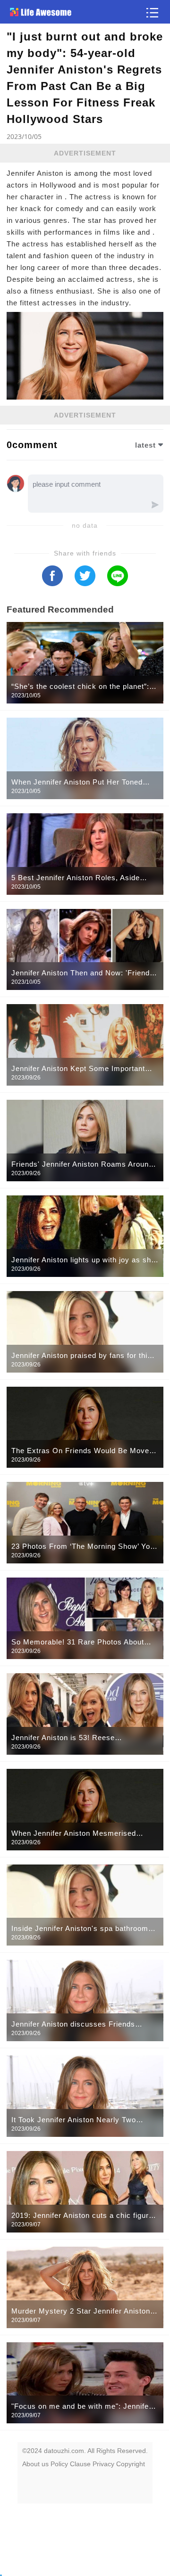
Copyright (131, 2464)
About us (35, 2464)
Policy (59, 2464)
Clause (80, 2464)
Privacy (103, 2464)
